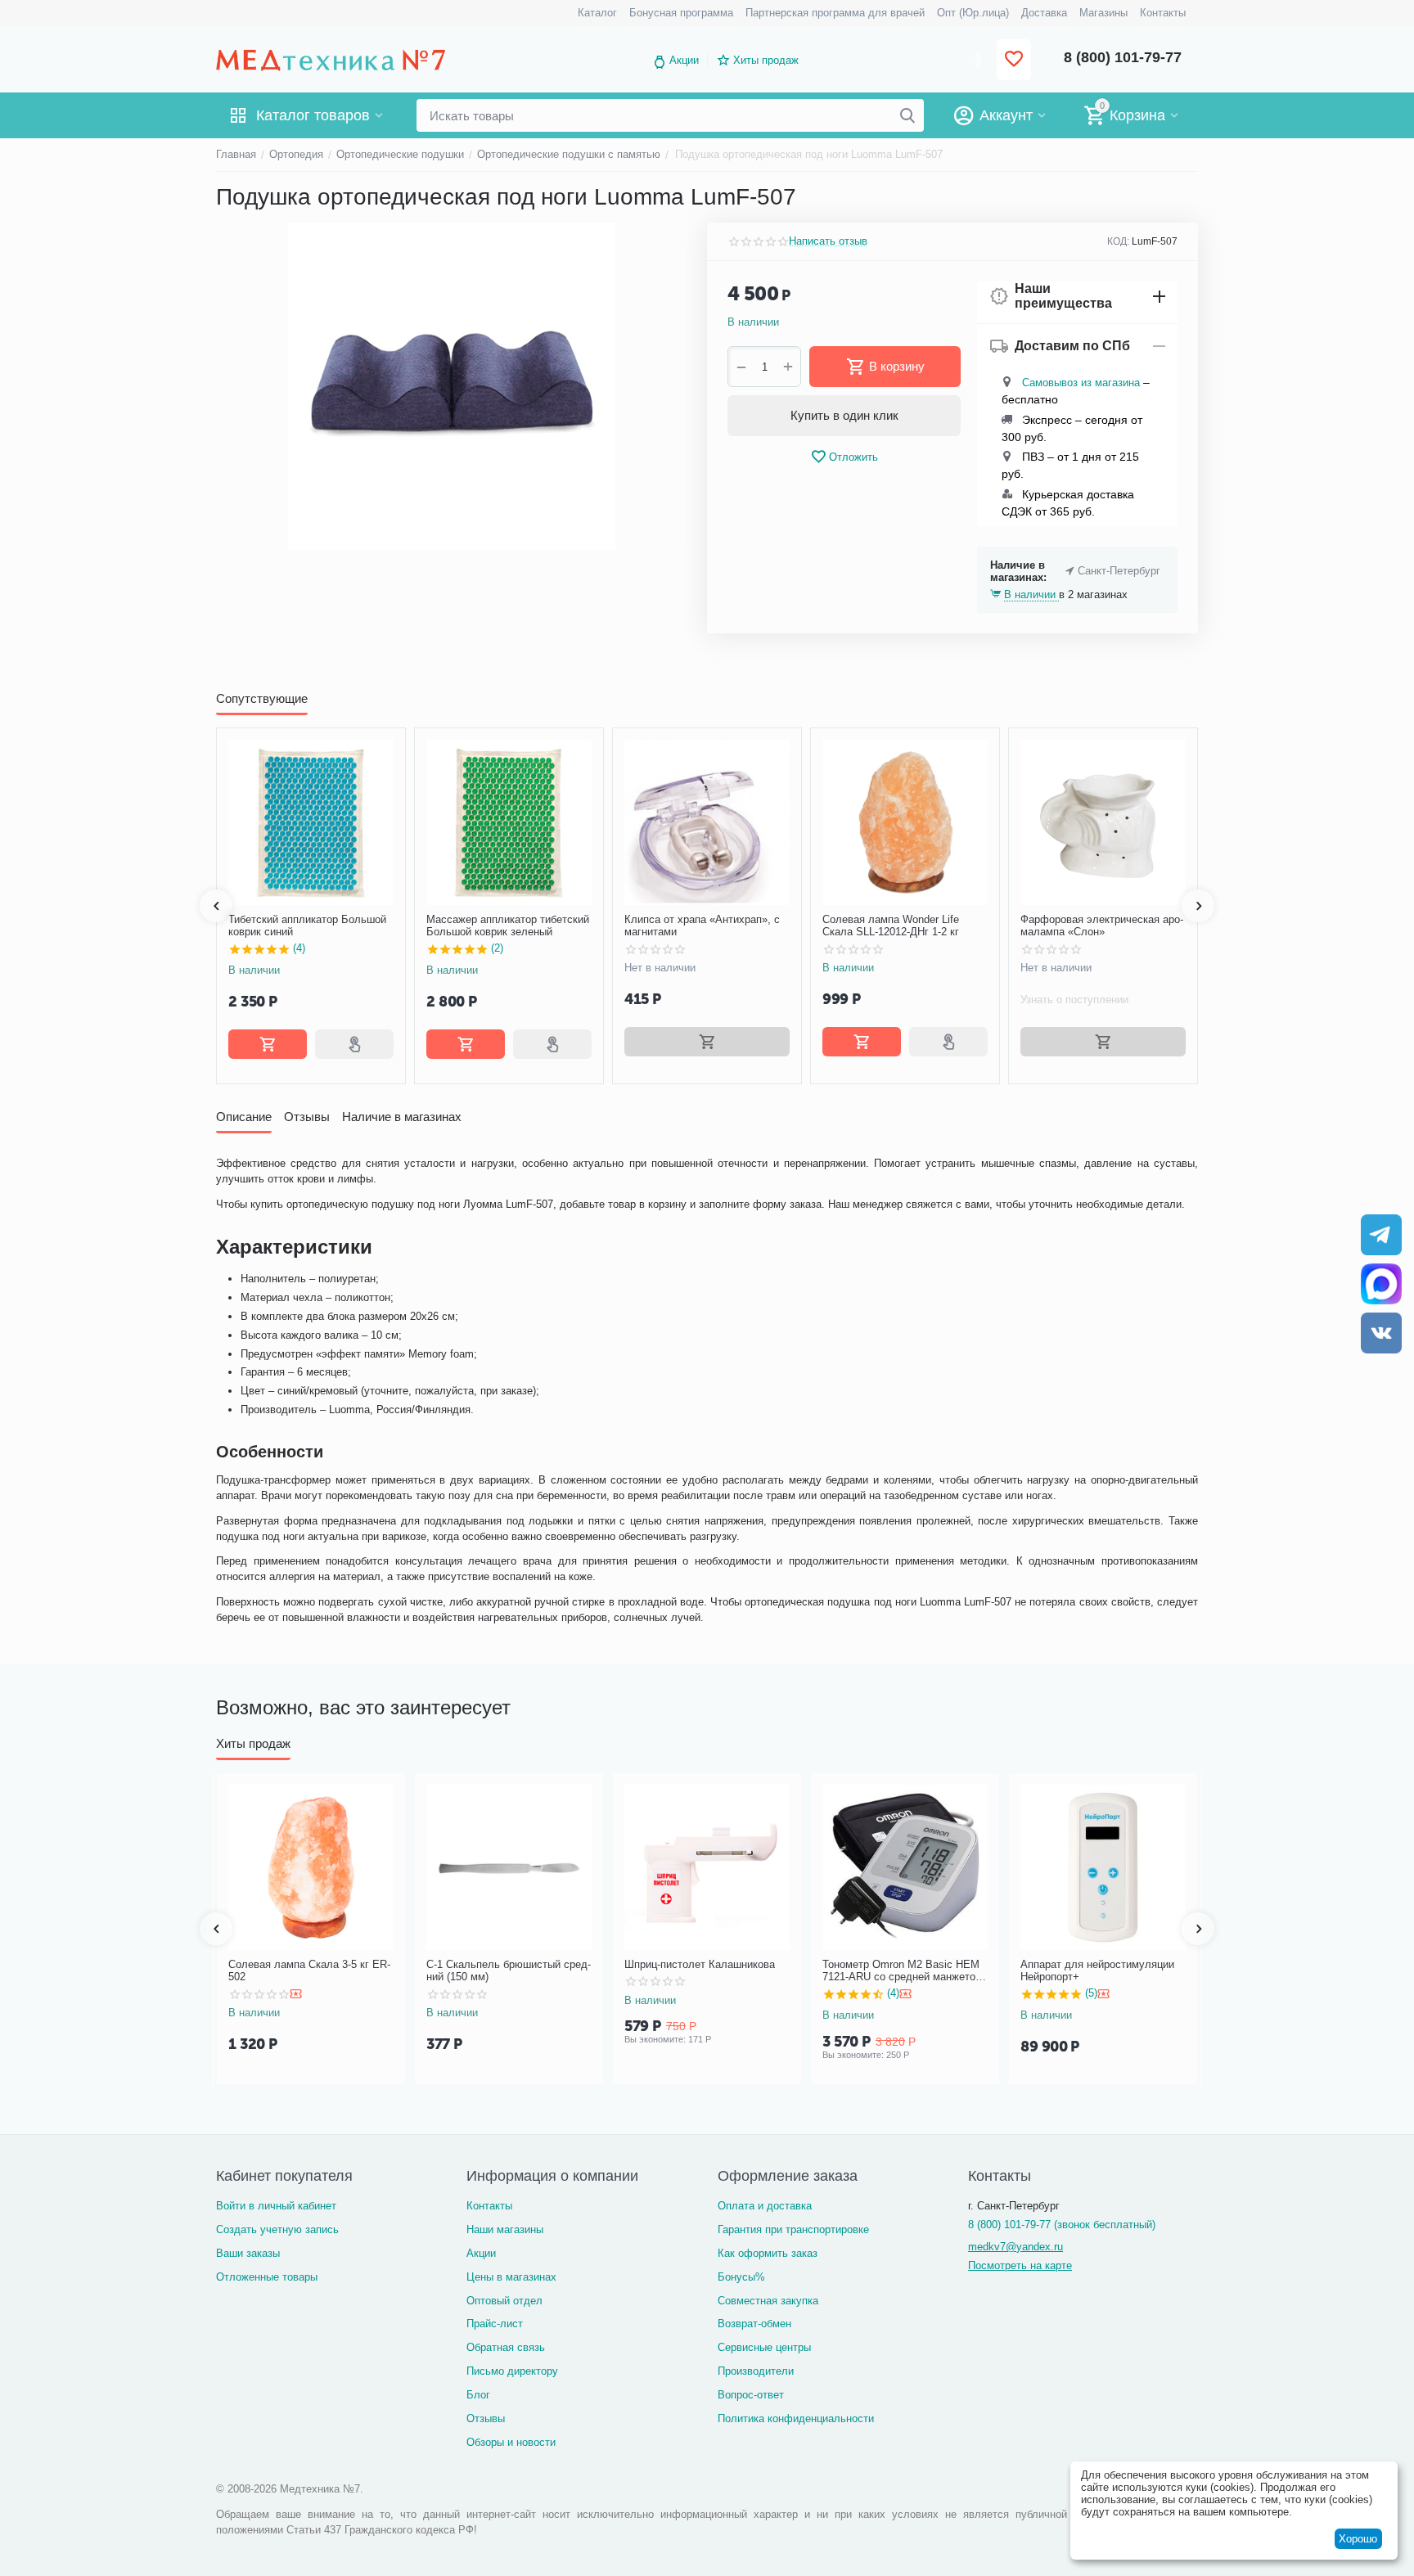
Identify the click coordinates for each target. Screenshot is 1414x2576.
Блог (478, 2395)
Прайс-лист (495, 2324)
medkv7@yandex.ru (1015, 2247)
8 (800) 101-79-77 (1123, 57)
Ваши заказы (248, 2253)
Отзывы (486, 2418)
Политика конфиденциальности (796, 2418)
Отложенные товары (267, 2277)
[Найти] (907, 115)
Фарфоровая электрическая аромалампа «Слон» (921, 926)
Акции (684, 60)
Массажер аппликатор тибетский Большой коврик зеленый (327, 926)
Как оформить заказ (768, 2253)
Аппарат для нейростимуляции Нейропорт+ (1097, 1971)
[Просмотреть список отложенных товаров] (1014, 60)
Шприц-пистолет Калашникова (700, 1964)
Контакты (489, 2206)
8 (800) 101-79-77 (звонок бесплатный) (1062, 2225)
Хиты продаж (766, 60)
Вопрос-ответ (751, 2395)
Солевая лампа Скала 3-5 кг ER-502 (309, 1971)
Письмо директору (512, 2371)
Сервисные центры (764, 2347)
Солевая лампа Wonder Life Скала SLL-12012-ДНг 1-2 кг (710, 926)
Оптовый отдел (504, 2301)
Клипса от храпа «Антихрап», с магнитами (521, 926)
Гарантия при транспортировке (793, 2229)
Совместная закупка (768, 2301)
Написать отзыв (828, 241)
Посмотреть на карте (1020, 2265)
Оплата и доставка (765, 2206)
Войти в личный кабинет (276, 2206)
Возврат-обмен (754, 2324)
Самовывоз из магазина (1081, 383)
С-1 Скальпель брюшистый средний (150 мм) (509, 1971)
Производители (756, 2371)
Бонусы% (741, 2277)
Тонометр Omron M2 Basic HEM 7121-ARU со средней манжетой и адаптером (902, 1971)
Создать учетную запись (277, 2229)
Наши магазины (505, 2229)
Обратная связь (506, 2347)
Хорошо (1358, 2539)
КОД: (1118, 241)
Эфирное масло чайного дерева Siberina (1117, 926)
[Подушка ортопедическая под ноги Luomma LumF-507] (451, 386)
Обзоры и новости (511, 2442)
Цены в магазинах (511, 2277)
